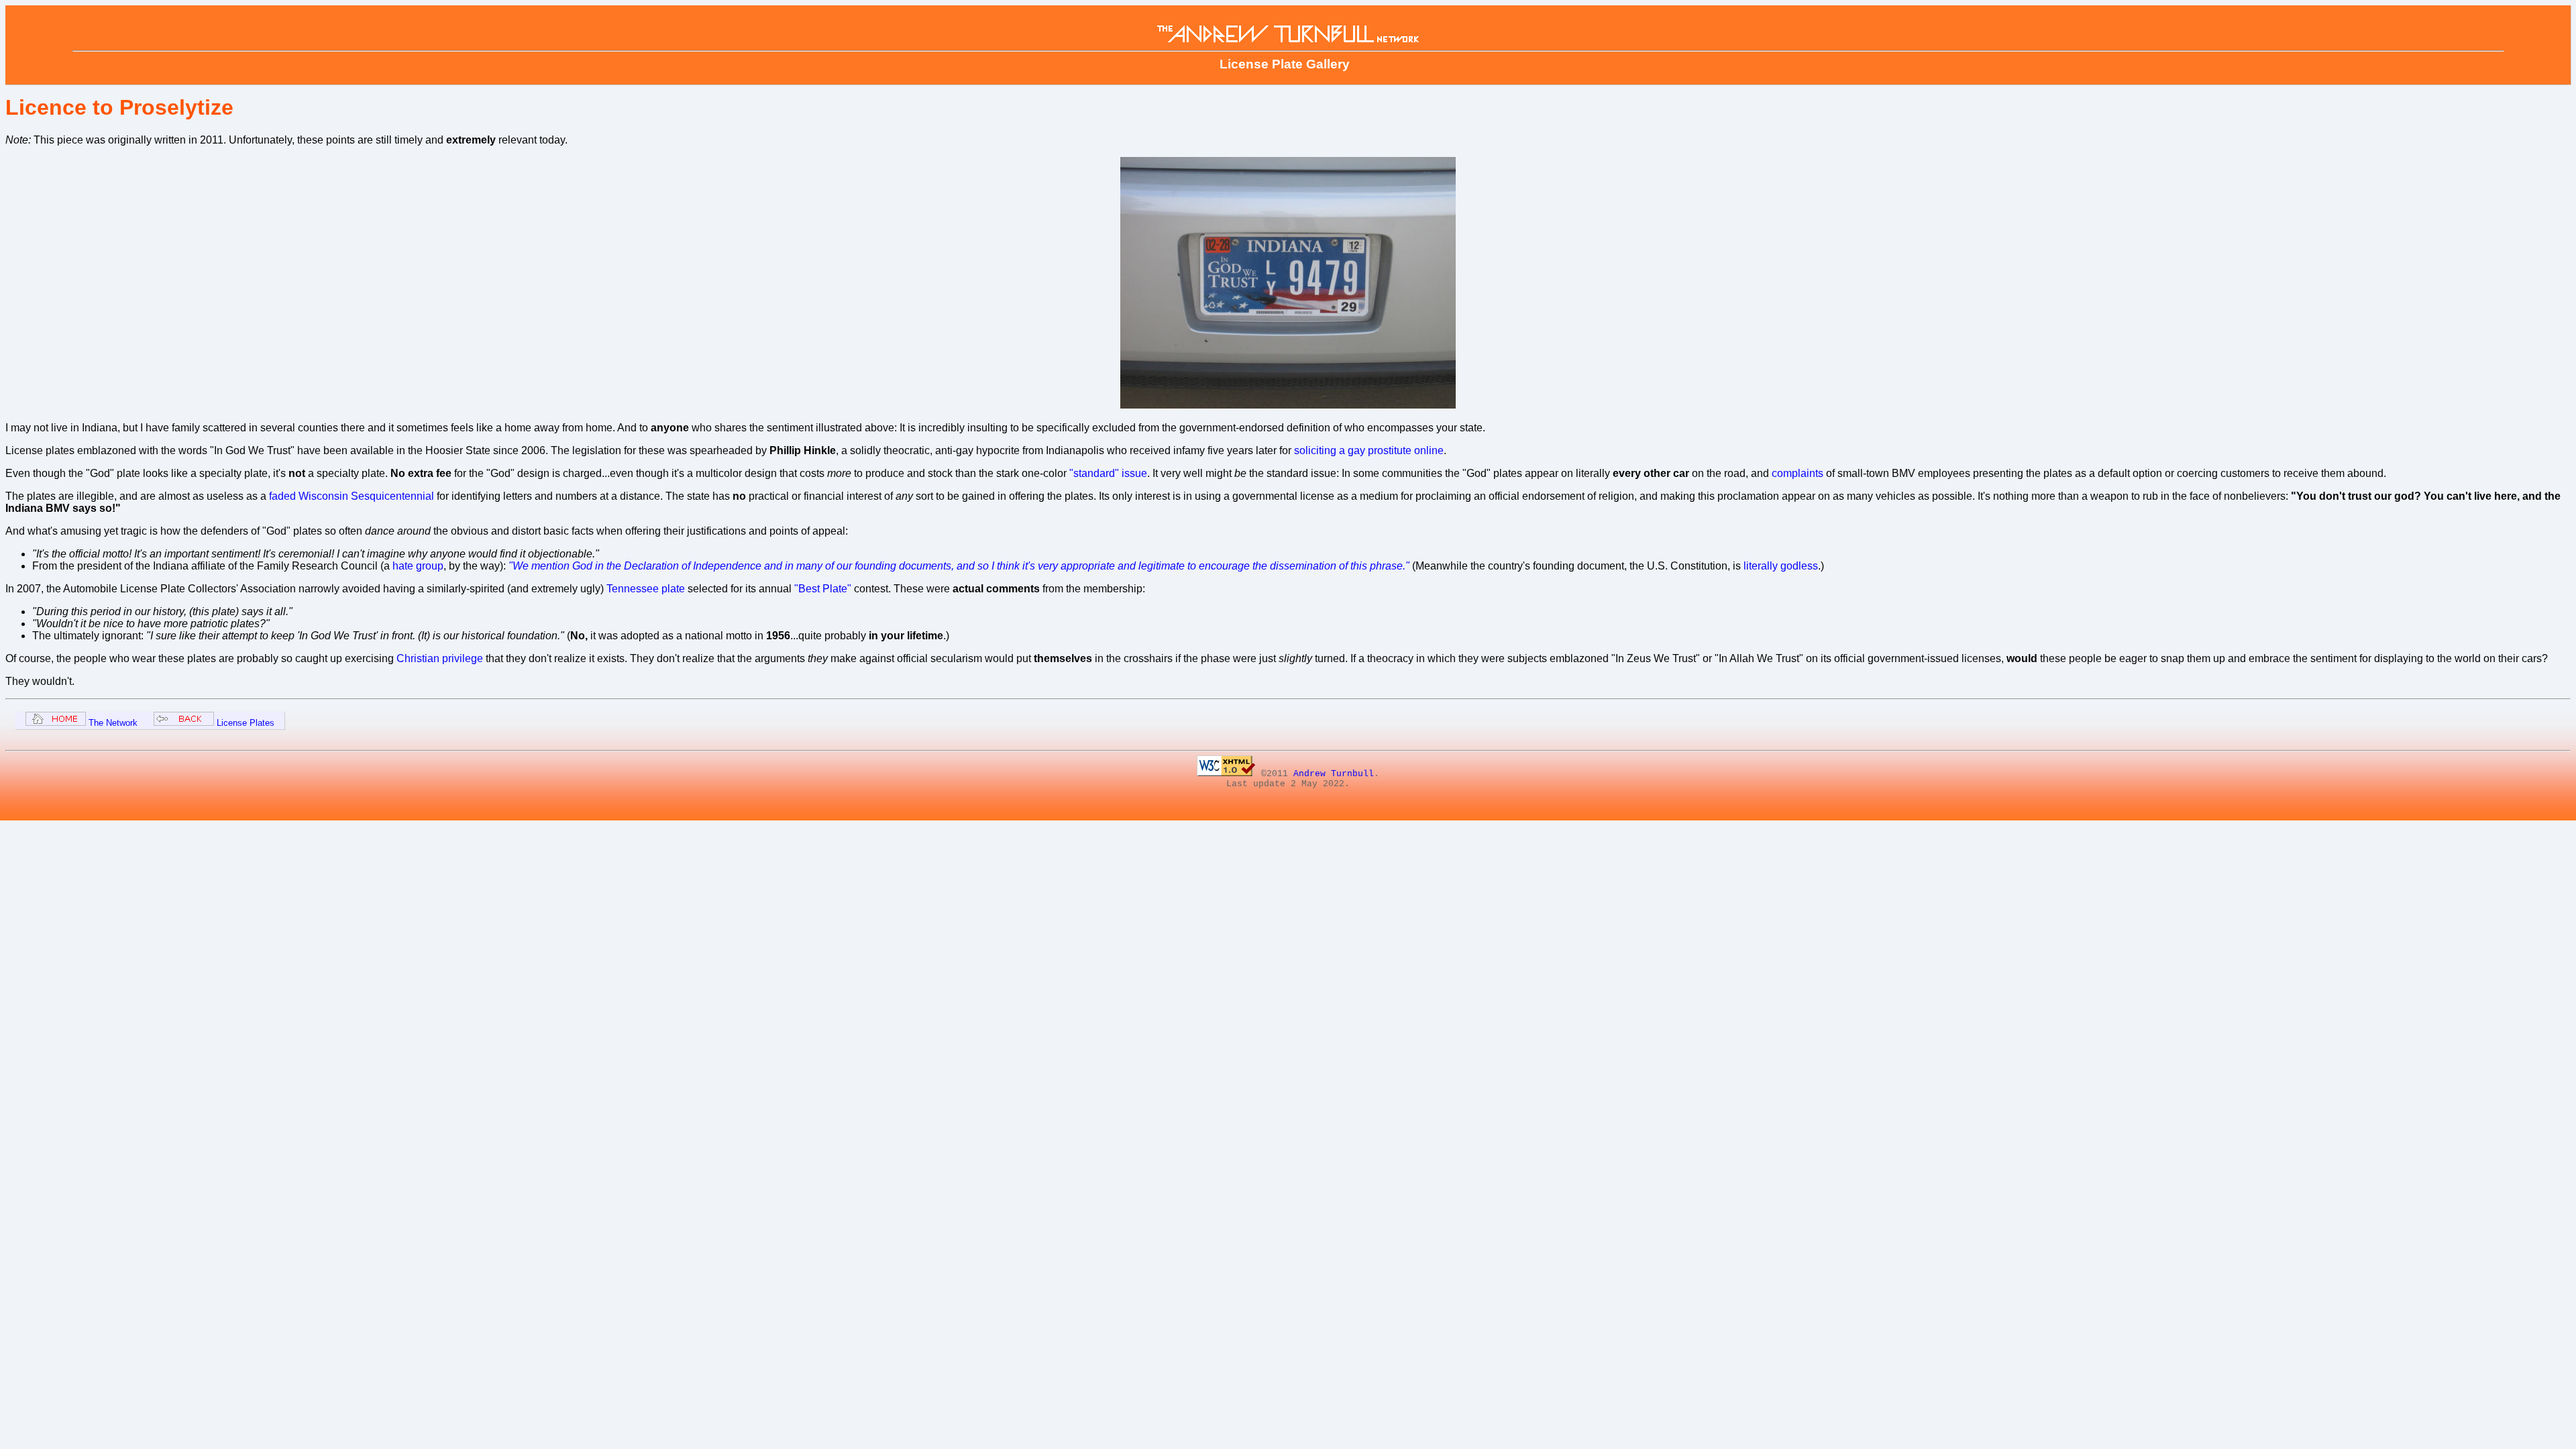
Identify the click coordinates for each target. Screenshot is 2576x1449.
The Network (112, 723)
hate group (418, 566)
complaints (1797, 473)
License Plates (244, 723)
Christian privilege (440, 658)
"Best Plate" (823, 589)
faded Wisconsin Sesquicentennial (352, 496)
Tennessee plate (646, 589)
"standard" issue (1108, 473)
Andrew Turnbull (1334, 774)
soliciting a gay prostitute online (1369, 450)
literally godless (1781, 566)
